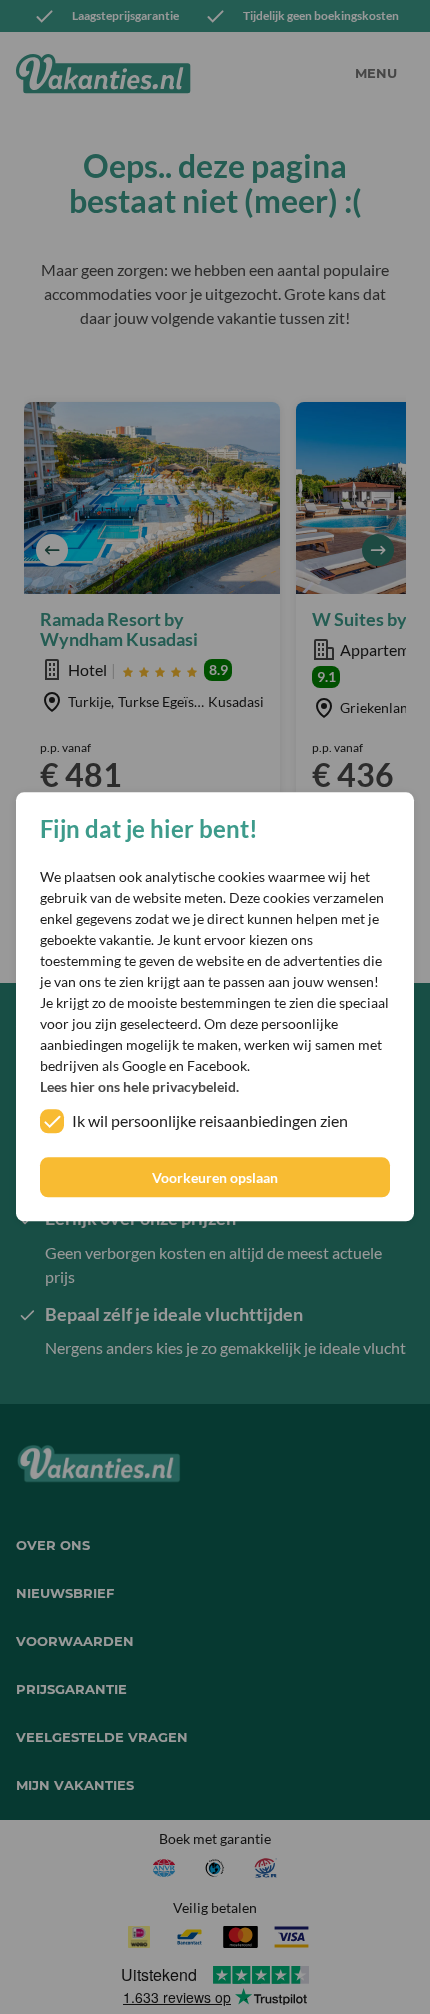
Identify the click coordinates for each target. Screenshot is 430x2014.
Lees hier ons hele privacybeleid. (139, 1087)
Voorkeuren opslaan (215, 1177)
